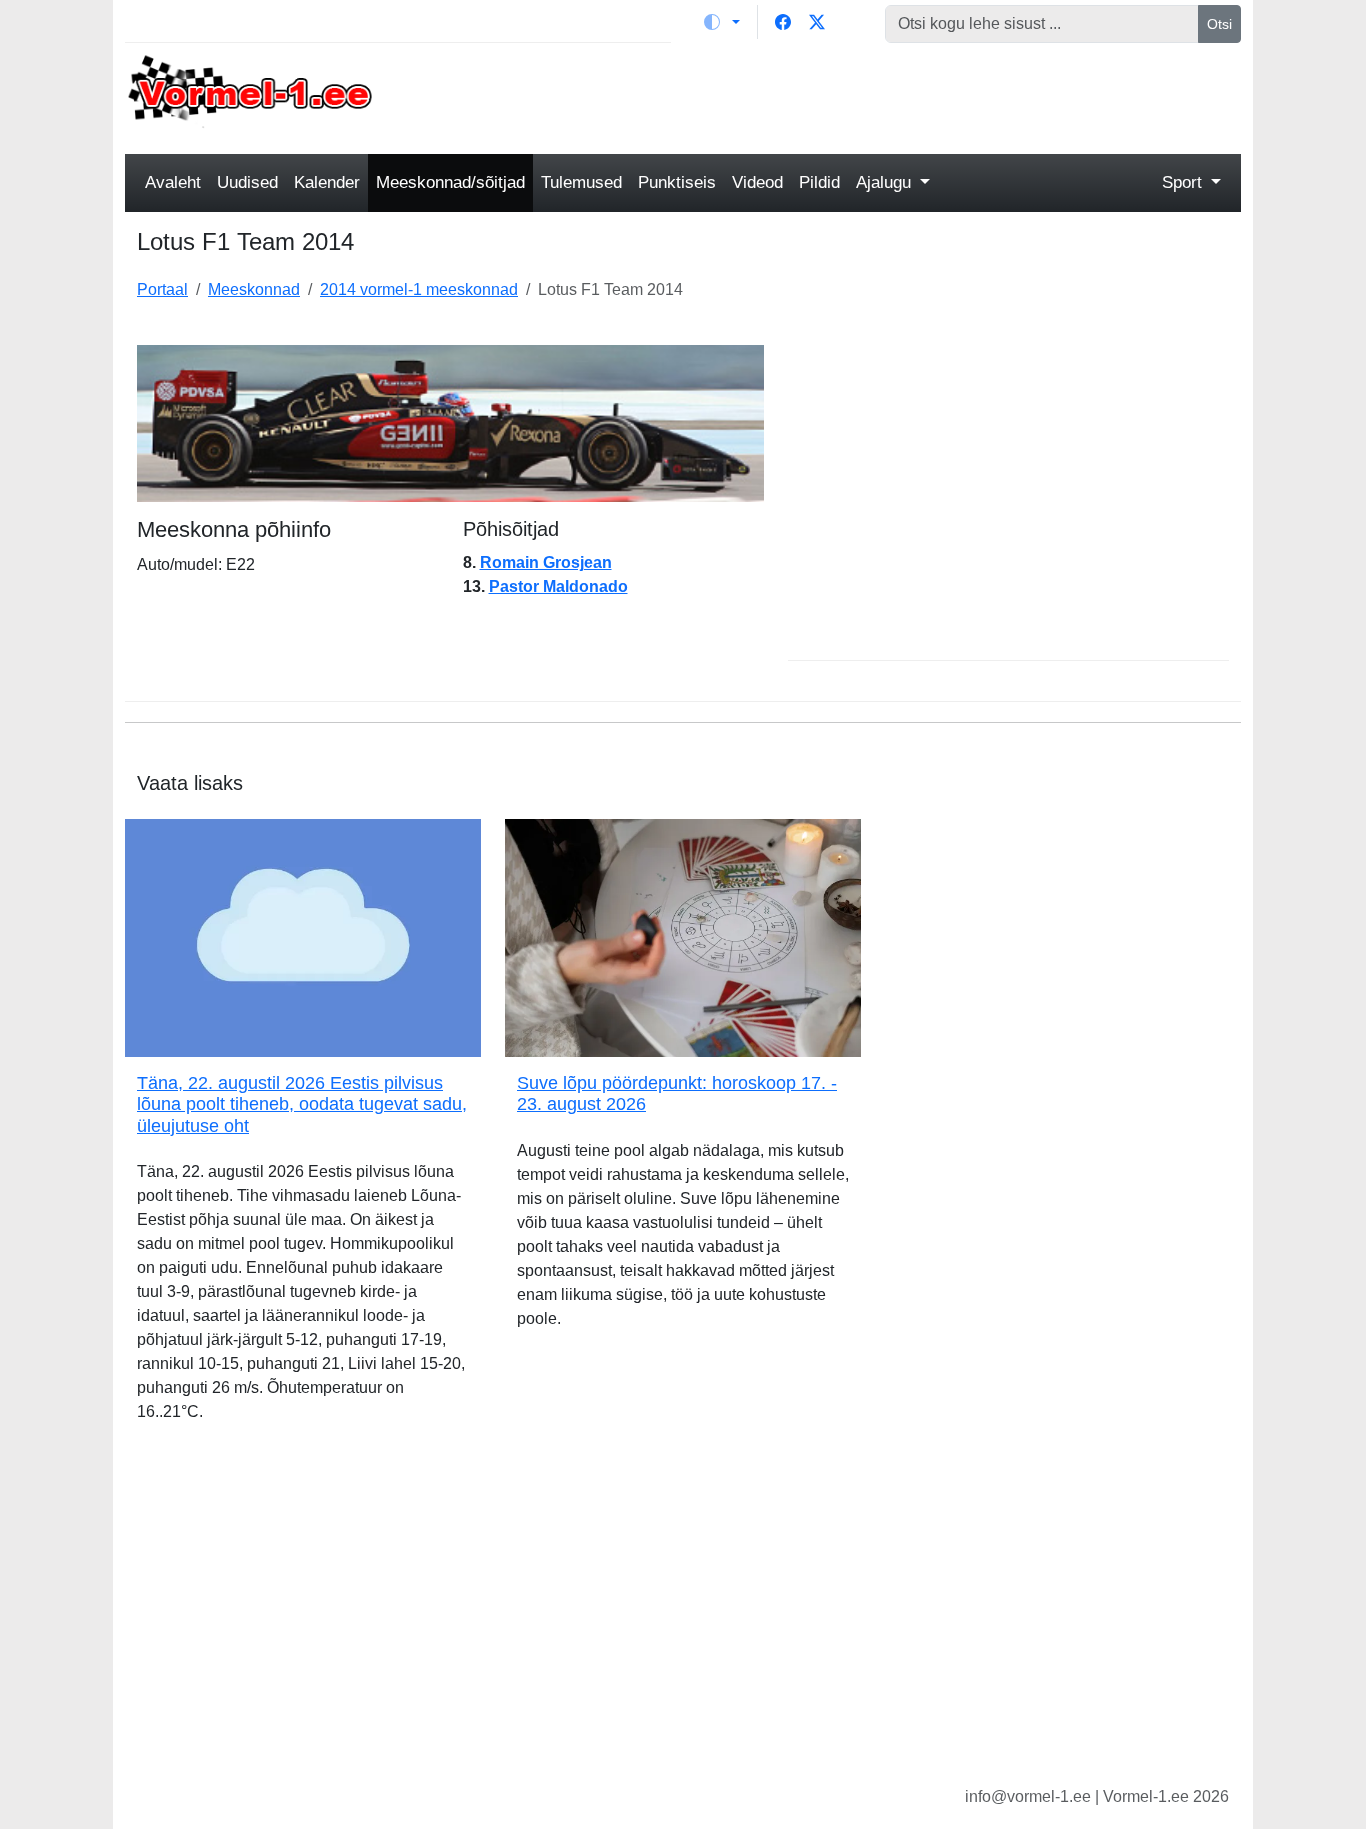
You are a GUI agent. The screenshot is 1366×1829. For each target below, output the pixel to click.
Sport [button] (1184, 182)
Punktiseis (677, 182)
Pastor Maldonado (558, 586)
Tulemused (581, 182)
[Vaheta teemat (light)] (722, 22)
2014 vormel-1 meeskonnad (419, 289)
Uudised (247, 182)
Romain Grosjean (546, 562)
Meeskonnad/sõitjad (450, 182)
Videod (757, 182)
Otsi (1219, 24)
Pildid (819, 182)
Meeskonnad (254, 289)
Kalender (327, 182)
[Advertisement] (825, 96)
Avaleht (173, 182)
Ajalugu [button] (886, 182)
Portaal (162, 289)
